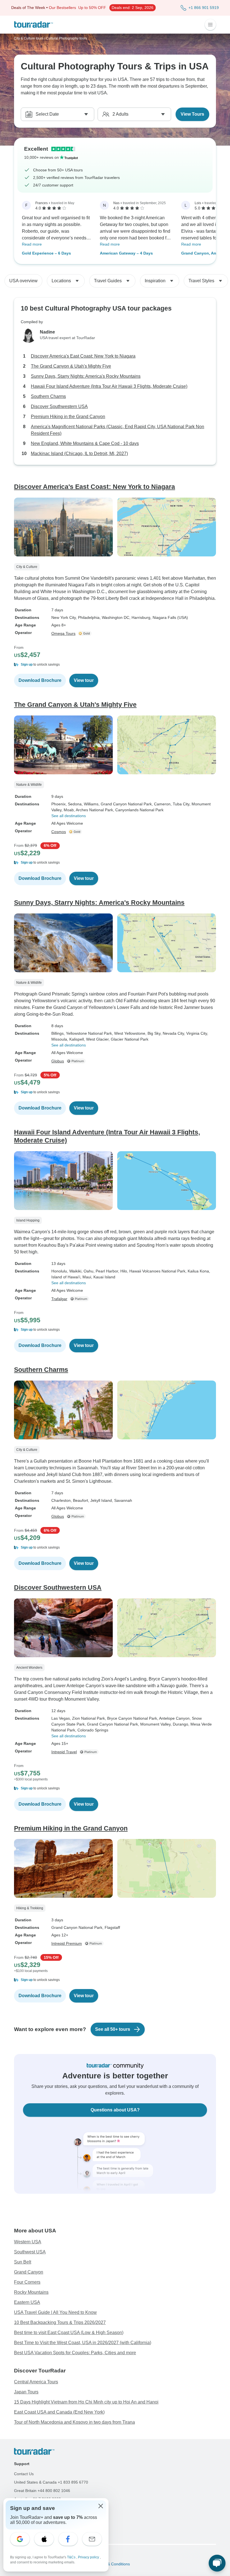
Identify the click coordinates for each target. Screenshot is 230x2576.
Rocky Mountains (31, 2292)
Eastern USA (27, 2302)
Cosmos (59, 832)
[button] (115, 665)
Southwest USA (30, 2252)
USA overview (23, 281)
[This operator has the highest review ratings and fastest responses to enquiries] (77, 1061)
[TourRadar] (34, 25)
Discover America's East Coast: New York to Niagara (83, 356)
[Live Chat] (217, 2563)
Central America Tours (36, 2382)
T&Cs (72, 2557)
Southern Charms (48, 396)
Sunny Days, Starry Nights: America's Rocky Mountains (86, 376)
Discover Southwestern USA (59, 406)
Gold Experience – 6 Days (46, 253)
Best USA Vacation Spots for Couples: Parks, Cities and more (75, 2353)
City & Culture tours (29, 38)
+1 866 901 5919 (204, 8)
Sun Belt (23, 2262)
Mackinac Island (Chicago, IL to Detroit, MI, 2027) (79, 454)
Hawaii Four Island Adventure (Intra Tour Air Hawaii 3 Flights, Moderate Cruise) (109, 386)
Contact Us (24, 2474)
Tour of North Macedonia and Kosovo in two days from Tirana (74, 2422)
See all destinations (69, 816)
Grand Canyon (29, 2272)
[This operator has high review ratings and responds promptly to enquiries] (85, 633)
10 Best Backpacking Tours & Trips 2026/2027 (60, 2322)
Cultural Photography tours (66, 38)
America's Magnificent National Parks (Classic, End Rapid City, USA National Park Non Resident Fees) (118, 430)
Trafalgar (59, 1299)
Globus (58, 1061)
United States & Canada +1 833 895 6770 (51, 2482)
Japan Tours (26, 2392)
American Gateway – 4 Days (126, 253)
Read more (32, 244)
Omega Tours (63, 633)
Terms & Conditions (112, 2564)
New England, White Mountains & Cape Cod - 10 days (85, 443)
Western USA (28, 2242)
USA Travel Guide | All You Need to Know (55, 2312)
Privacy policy (89, 2557)
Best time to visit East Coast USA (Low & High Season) (69, 2333)
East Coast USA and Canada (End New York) (59, 2412)
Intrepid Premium (67, 1943)
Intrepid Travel (64, 1752)
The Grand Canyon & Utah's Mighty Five (71, 366)
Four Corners (27, 2282)
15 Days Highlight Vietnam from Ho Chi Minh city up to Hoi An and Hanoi (86, 2402)
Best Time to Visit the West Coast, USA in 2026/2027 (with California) (83, 2343)
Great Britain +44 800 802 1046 (42, 2491)
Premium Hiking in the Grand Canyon (68, 417)
